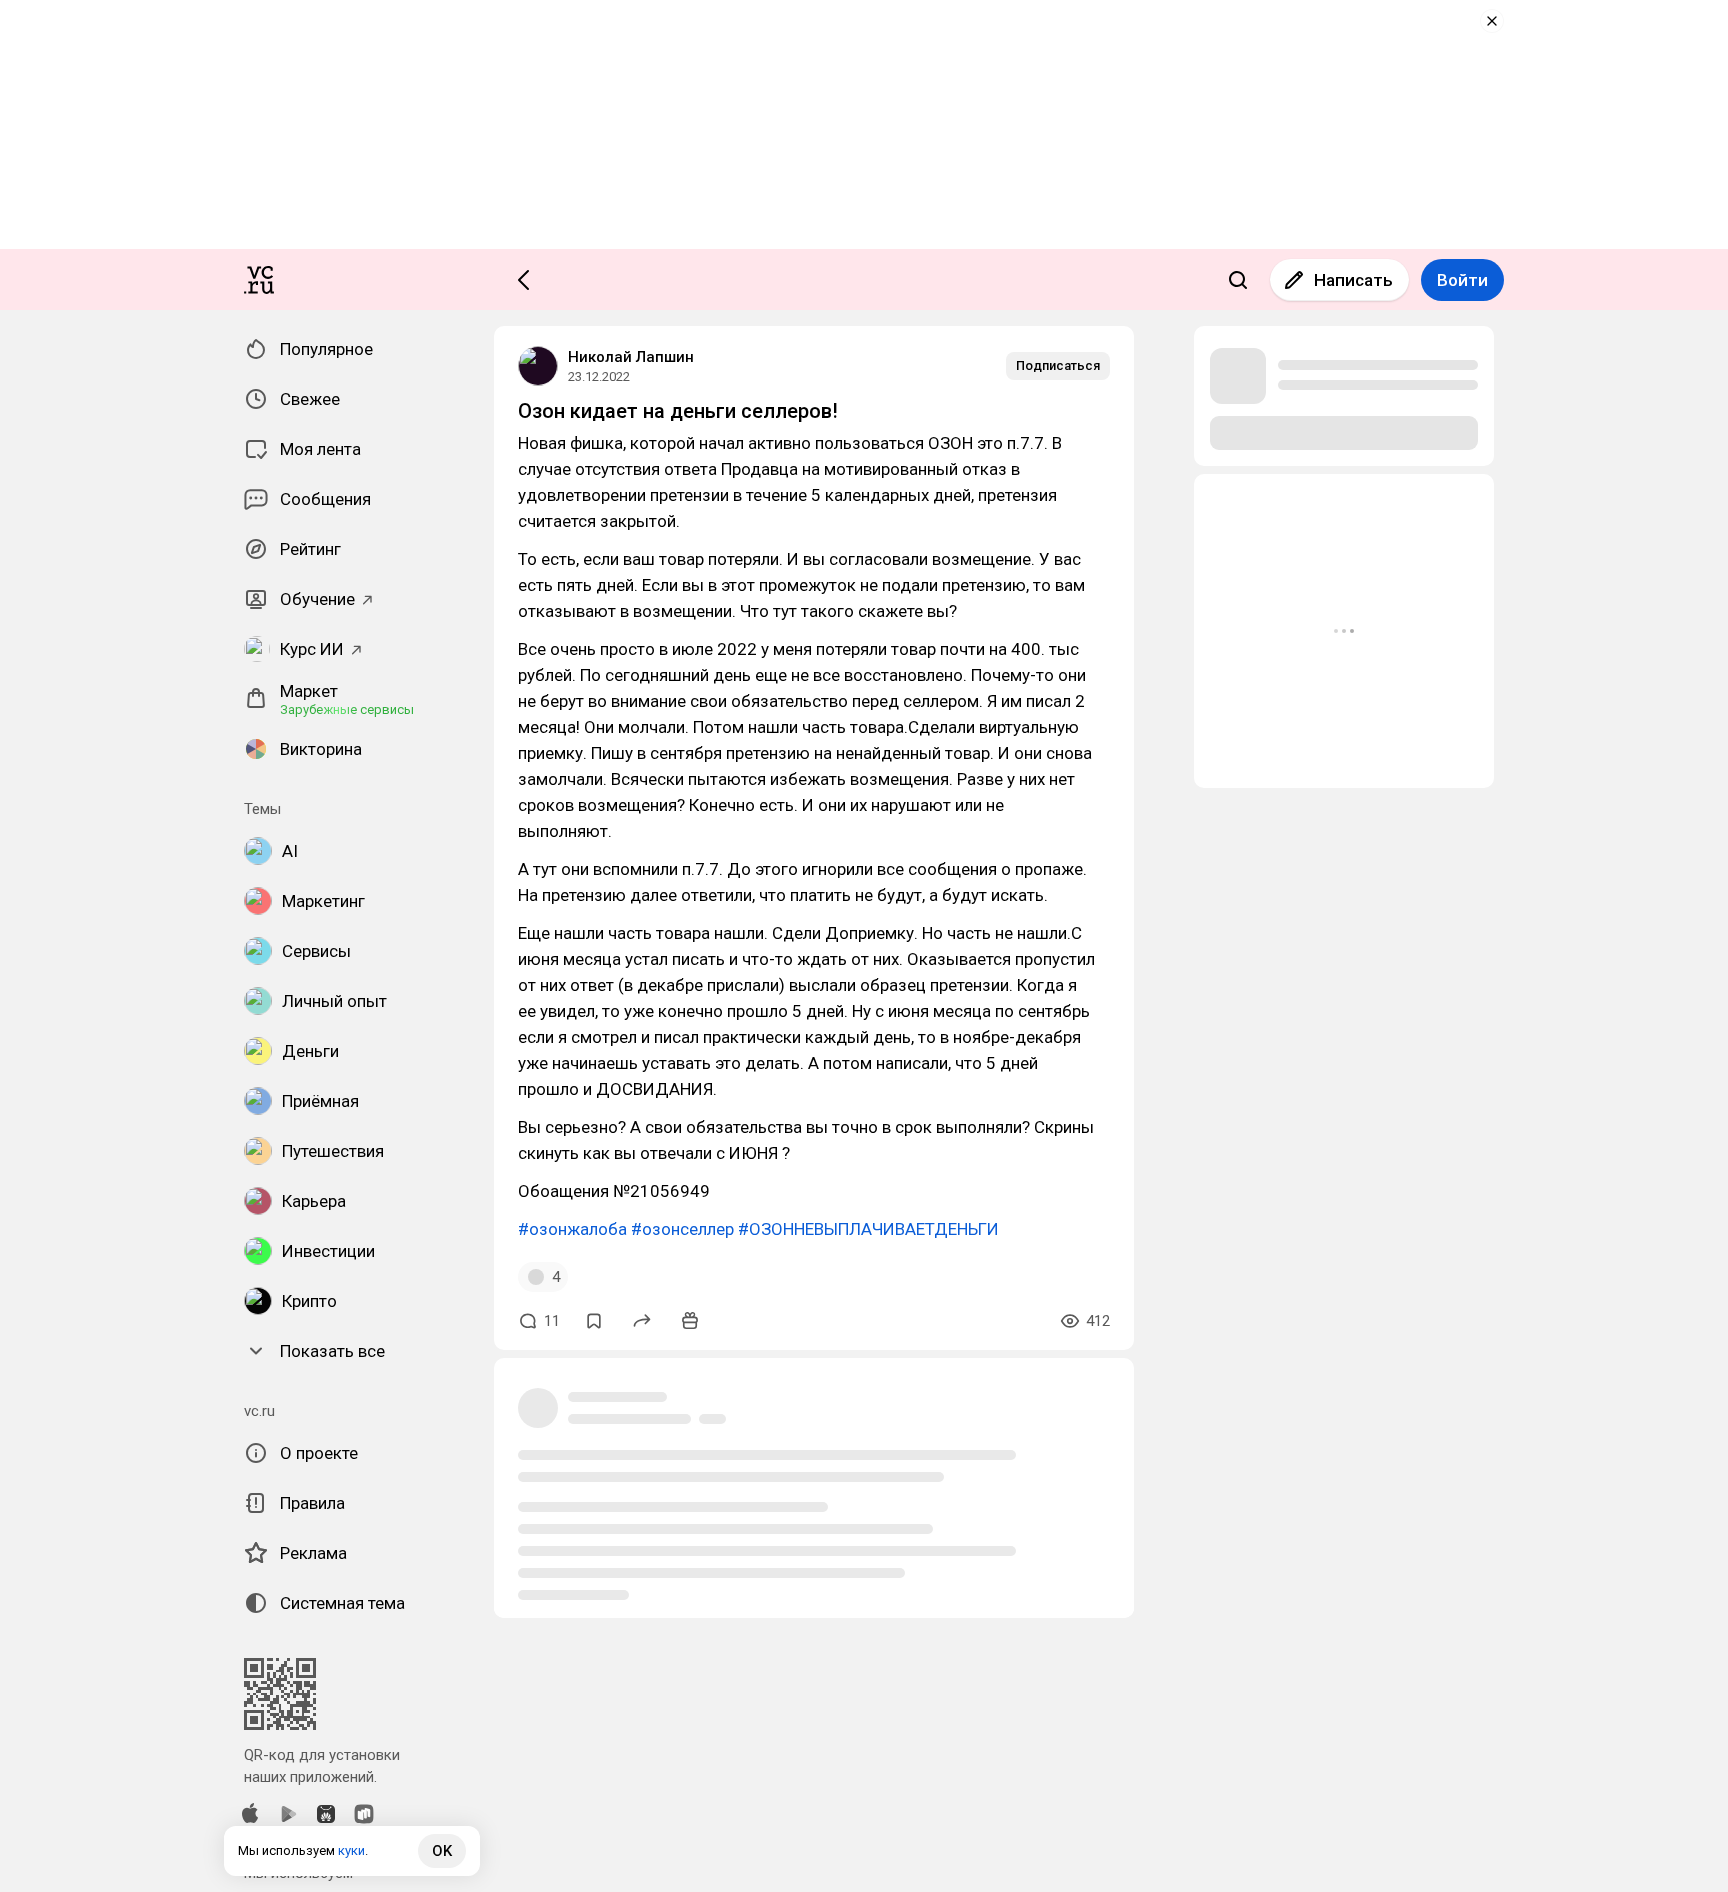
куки (351, 1850)
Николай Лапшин (631, 357)
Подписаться (1058, 365)
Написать (1353, 280)
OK (442, 1851)
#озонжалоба (572, 1229)
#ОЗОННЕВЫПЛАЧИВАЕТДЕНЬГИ (868, 1229)
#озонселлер (682, 1229)
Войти (1462, 280)
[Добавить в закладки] (594, 1321)
